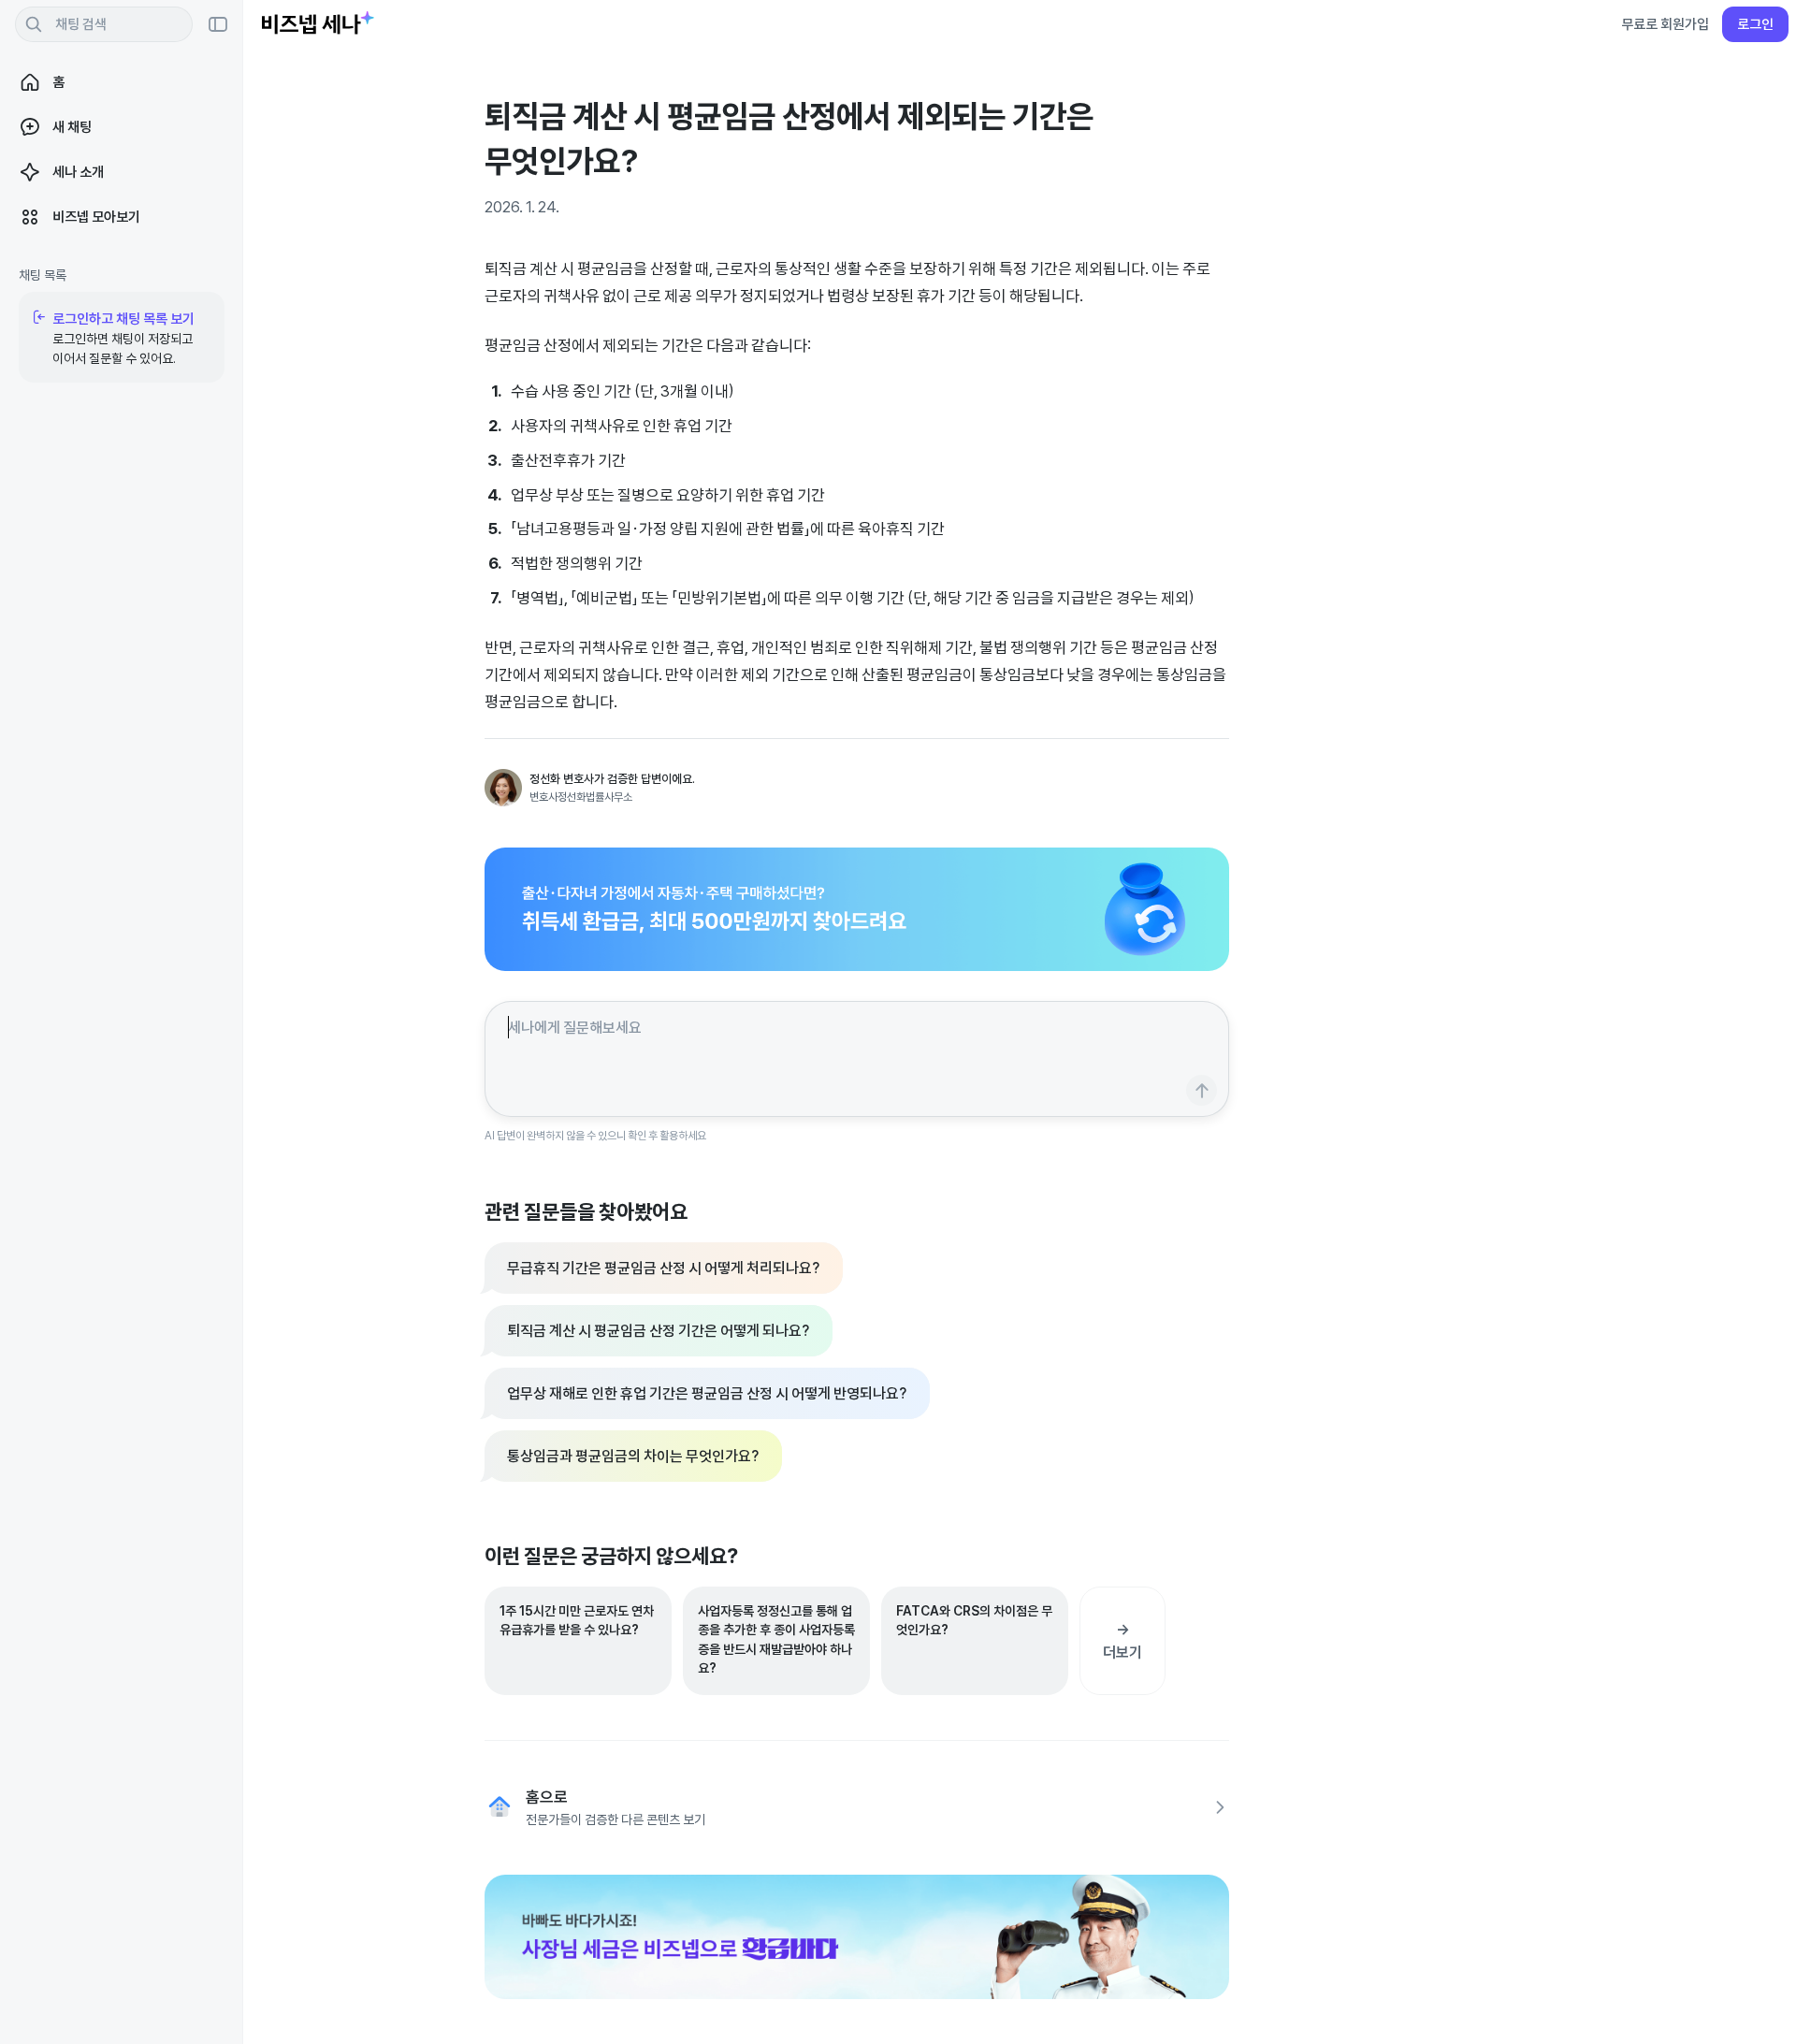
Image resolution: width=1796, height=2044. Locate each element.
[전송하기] (1202, 1090)
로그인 (1755, 24)
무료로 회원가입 (1665, 24)
